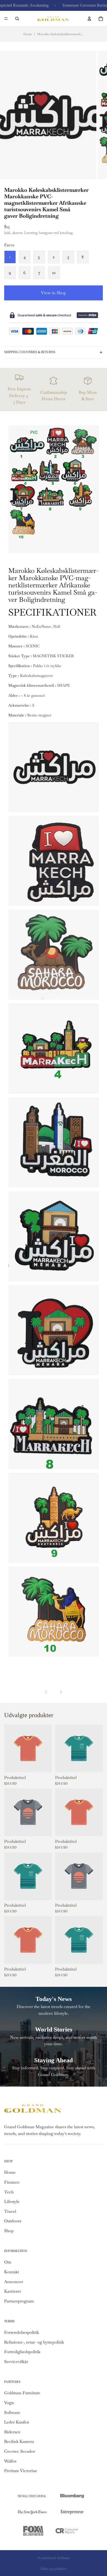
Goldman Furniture (22, 2393)
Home (28, 34)
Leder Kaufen (17, 2422)
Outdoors (13, 2221)
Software (12, 2412)
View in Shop (53, 293)
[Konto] (89, 19)
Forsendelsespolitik (22, 2332)
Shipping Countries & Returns (30, 352)
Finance (12, 2182)
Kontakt (12, 2272)
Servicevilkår (16, 2362)
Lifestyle (12, 2202)
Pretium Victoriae (21, 2471)
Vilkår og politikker (53, 2569)
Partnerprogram (19, 2301)
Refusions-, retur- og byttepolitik (34, 2342)
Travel (10, 2211)
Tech (9, 2192)
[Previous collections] (46, 1692)
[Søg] (17, 19)
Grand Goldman (58, 2558)
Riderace (12, 2432)
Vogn (9, 2403)
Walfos (10, 2461)
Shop (9, 2231)
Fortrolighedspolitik (22, 2352)
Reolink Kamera (19, 2441)
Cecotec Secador (20, 2451)
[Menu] (6, 19)
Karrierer (13, 2291)
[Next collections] (61, 1692)
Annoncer (14, 2282)
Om (8, 2262)
